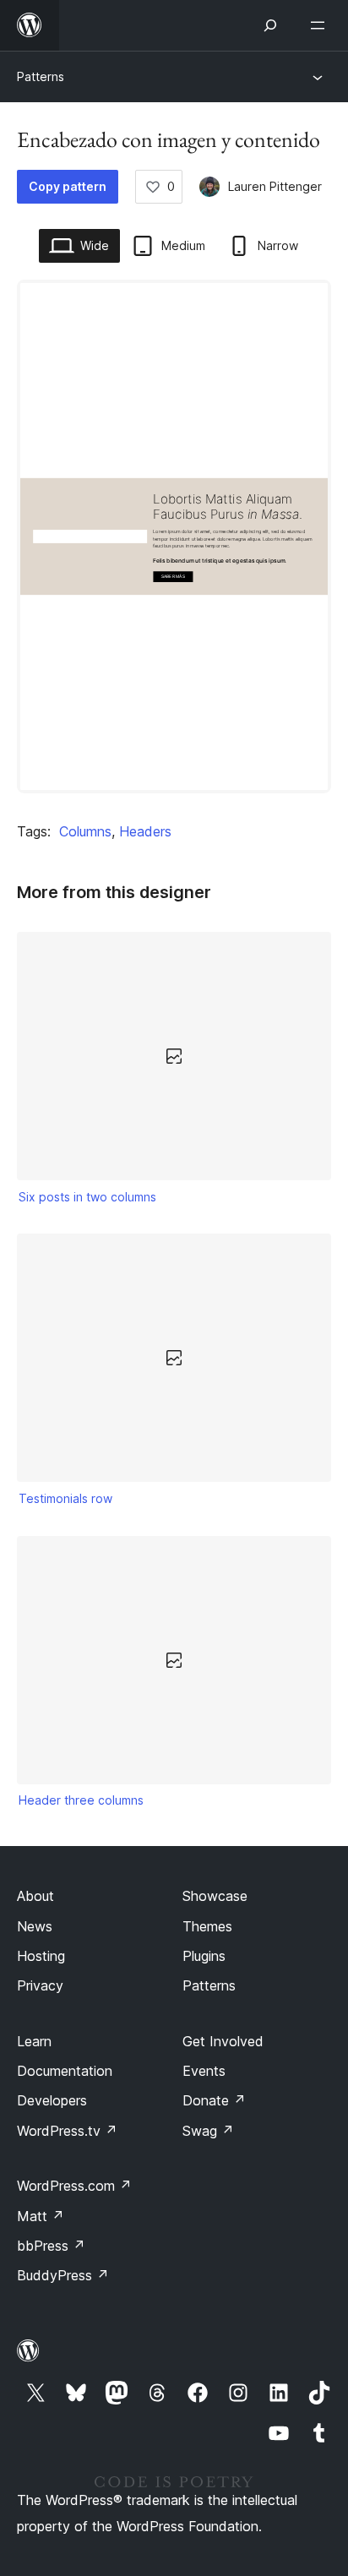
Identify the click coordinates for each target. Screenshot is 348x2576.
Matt (41, 2216)
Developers (52, 2100)
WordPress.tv (67, 2131)
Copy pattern (68, 186)
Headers (145, 831)
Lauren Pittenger (275, 186)
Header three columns (81, 1800)
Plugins (204, 1956)
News (35, 1926)
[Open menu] (321, 25)
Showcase (215, 1896)
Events (204, 2071)
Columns (85, 831)
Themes (207, 1926)
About (35, 1896)
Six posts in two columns (87, 1197)
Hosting (41, 1956)
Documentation (65, 2071)
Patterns (41, 76)
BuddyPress (63, 2275)
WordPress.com (74, 2186)
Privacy (40, 1985)
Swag (208, 2131)
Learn (34, 2041)
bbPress (51, 2246)
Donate (214, 2100)
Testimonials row (65, 1498)
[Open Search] (270, 25)
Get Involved (223, 2041)
